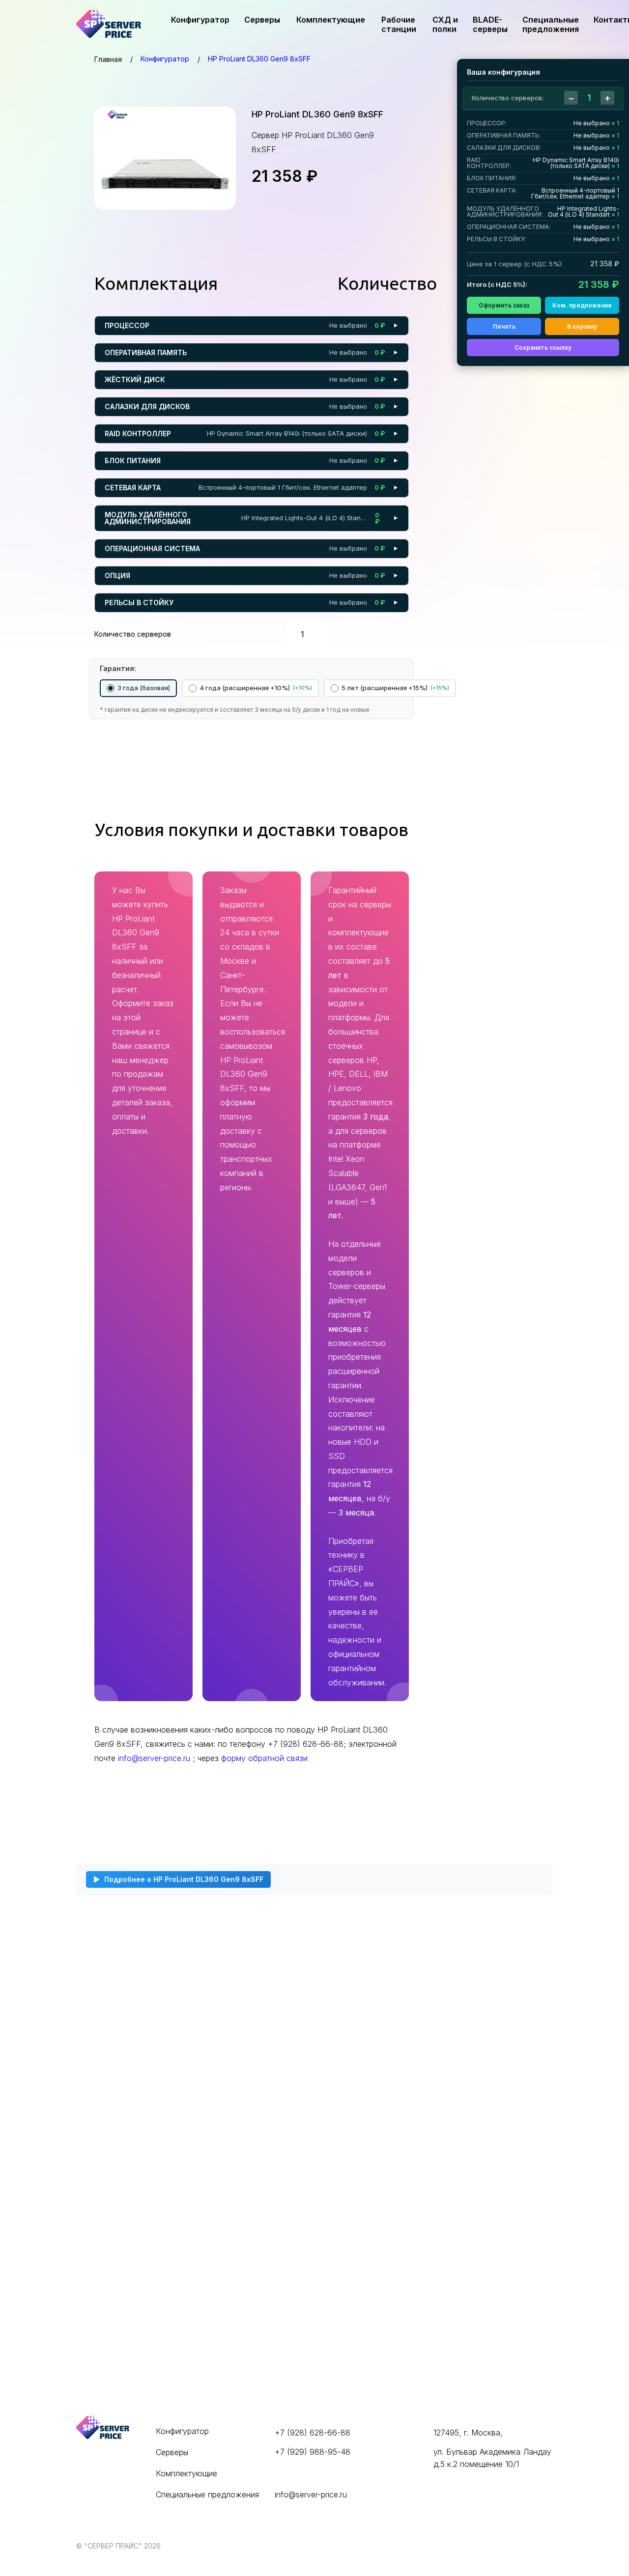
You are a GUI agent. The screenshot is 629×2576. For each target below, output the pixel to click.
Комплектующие (331, 20)
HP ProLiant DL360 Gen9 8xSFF (259, 59)
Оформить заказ (504, 305)
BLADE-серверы (490, 24)
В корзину (582, 326)
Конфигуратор (200, 20)
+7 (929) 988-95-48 (313, 2452)
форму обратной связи (264, 1758)
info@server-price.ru (155, 1758)
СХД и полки (445, 24)
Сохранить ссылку (543, 348)
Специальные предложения (551, 24)
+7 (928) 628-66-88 (313, 2433)
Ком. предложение (582, 305)
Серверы (262, 20)
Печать (504, 326)
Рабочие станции (399, 24)
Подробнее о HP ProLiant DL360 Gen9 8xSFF (184, 1879)
